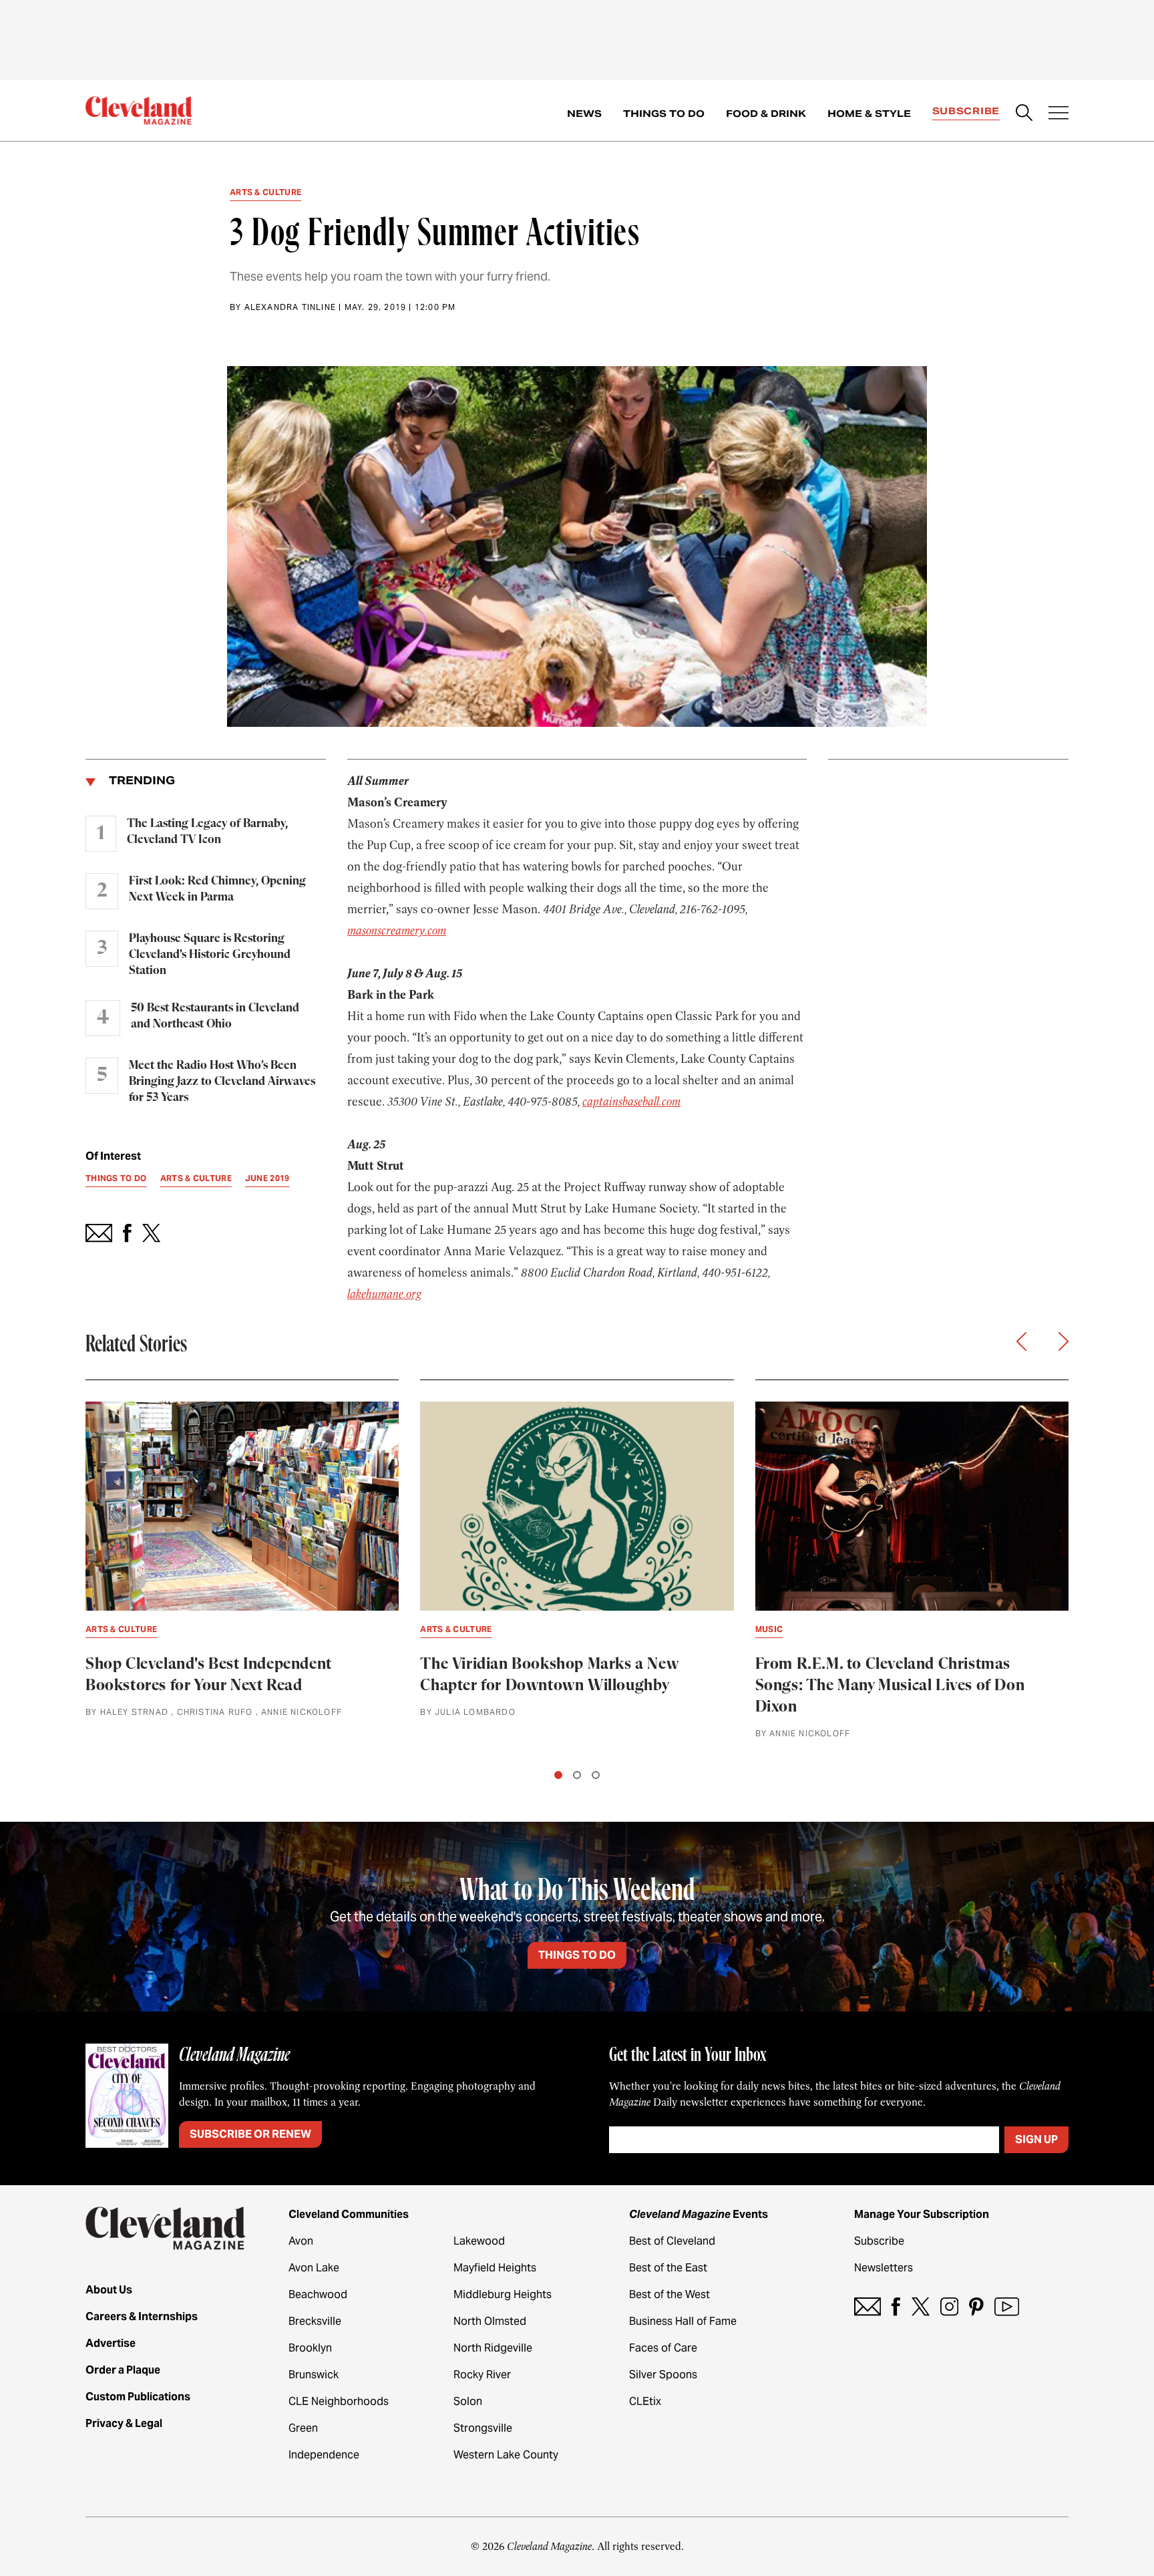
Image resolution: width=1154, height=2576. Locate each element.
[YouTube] (1007, 2306)
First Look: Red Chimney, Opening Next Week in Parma (217, 889)
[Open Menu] (1059, 114)
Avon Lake (314, 2268)
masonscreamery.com (397, 931)
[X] (921, 2306)
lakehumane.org (384, 1294)
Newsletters (884, 2268)
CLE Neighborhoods (339, 2401)
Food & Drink (766, 114)
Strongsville (483, 2428)
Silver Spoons (663, 2375)
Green (303, 2428)
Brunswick (314, 2375)
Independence (324, 2455)
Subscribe (966, 111)
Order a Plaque (123, 2370)
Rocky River (482, 2375)
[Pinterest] (976, 2306)
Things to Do (664, 114)
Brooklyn (310, 2348)
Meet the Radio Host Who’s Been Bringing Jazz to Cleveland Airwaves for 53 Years (222, 1082)
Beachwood (318, 2294)
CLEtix (645, 2401)
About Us (109, 2290)
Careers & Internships (142, 2316)
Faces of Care (663, 2348)
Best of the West (669, 2294)
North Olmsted (490, 2321)
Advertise (111, 2343)
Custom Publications (138, 2397)
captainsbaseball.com (631, 1102)
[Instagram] (949, 2306)
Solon (468, 2401)
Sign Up (1036, 2139)
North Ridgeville (493, 2348)
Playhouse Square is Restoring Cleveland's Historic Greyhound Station (210, 955)
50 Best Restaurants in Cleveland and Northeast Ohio (215, 1016)
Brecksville (315, 2321)
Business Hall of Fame (683, 2321)
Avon (301, 2241)
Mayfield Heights (495, 2268)
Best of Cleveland (672, 2241)
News (584, 114)
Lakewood (479, 2241)
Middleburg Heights (503, 2294)
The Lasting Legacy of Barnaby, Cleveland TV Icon (207, 832)
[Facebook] (896, 2306)
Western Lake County (506, 2455)
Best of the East (668, 2268)
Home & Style (869, 114)
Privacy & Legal (124, 2423)
